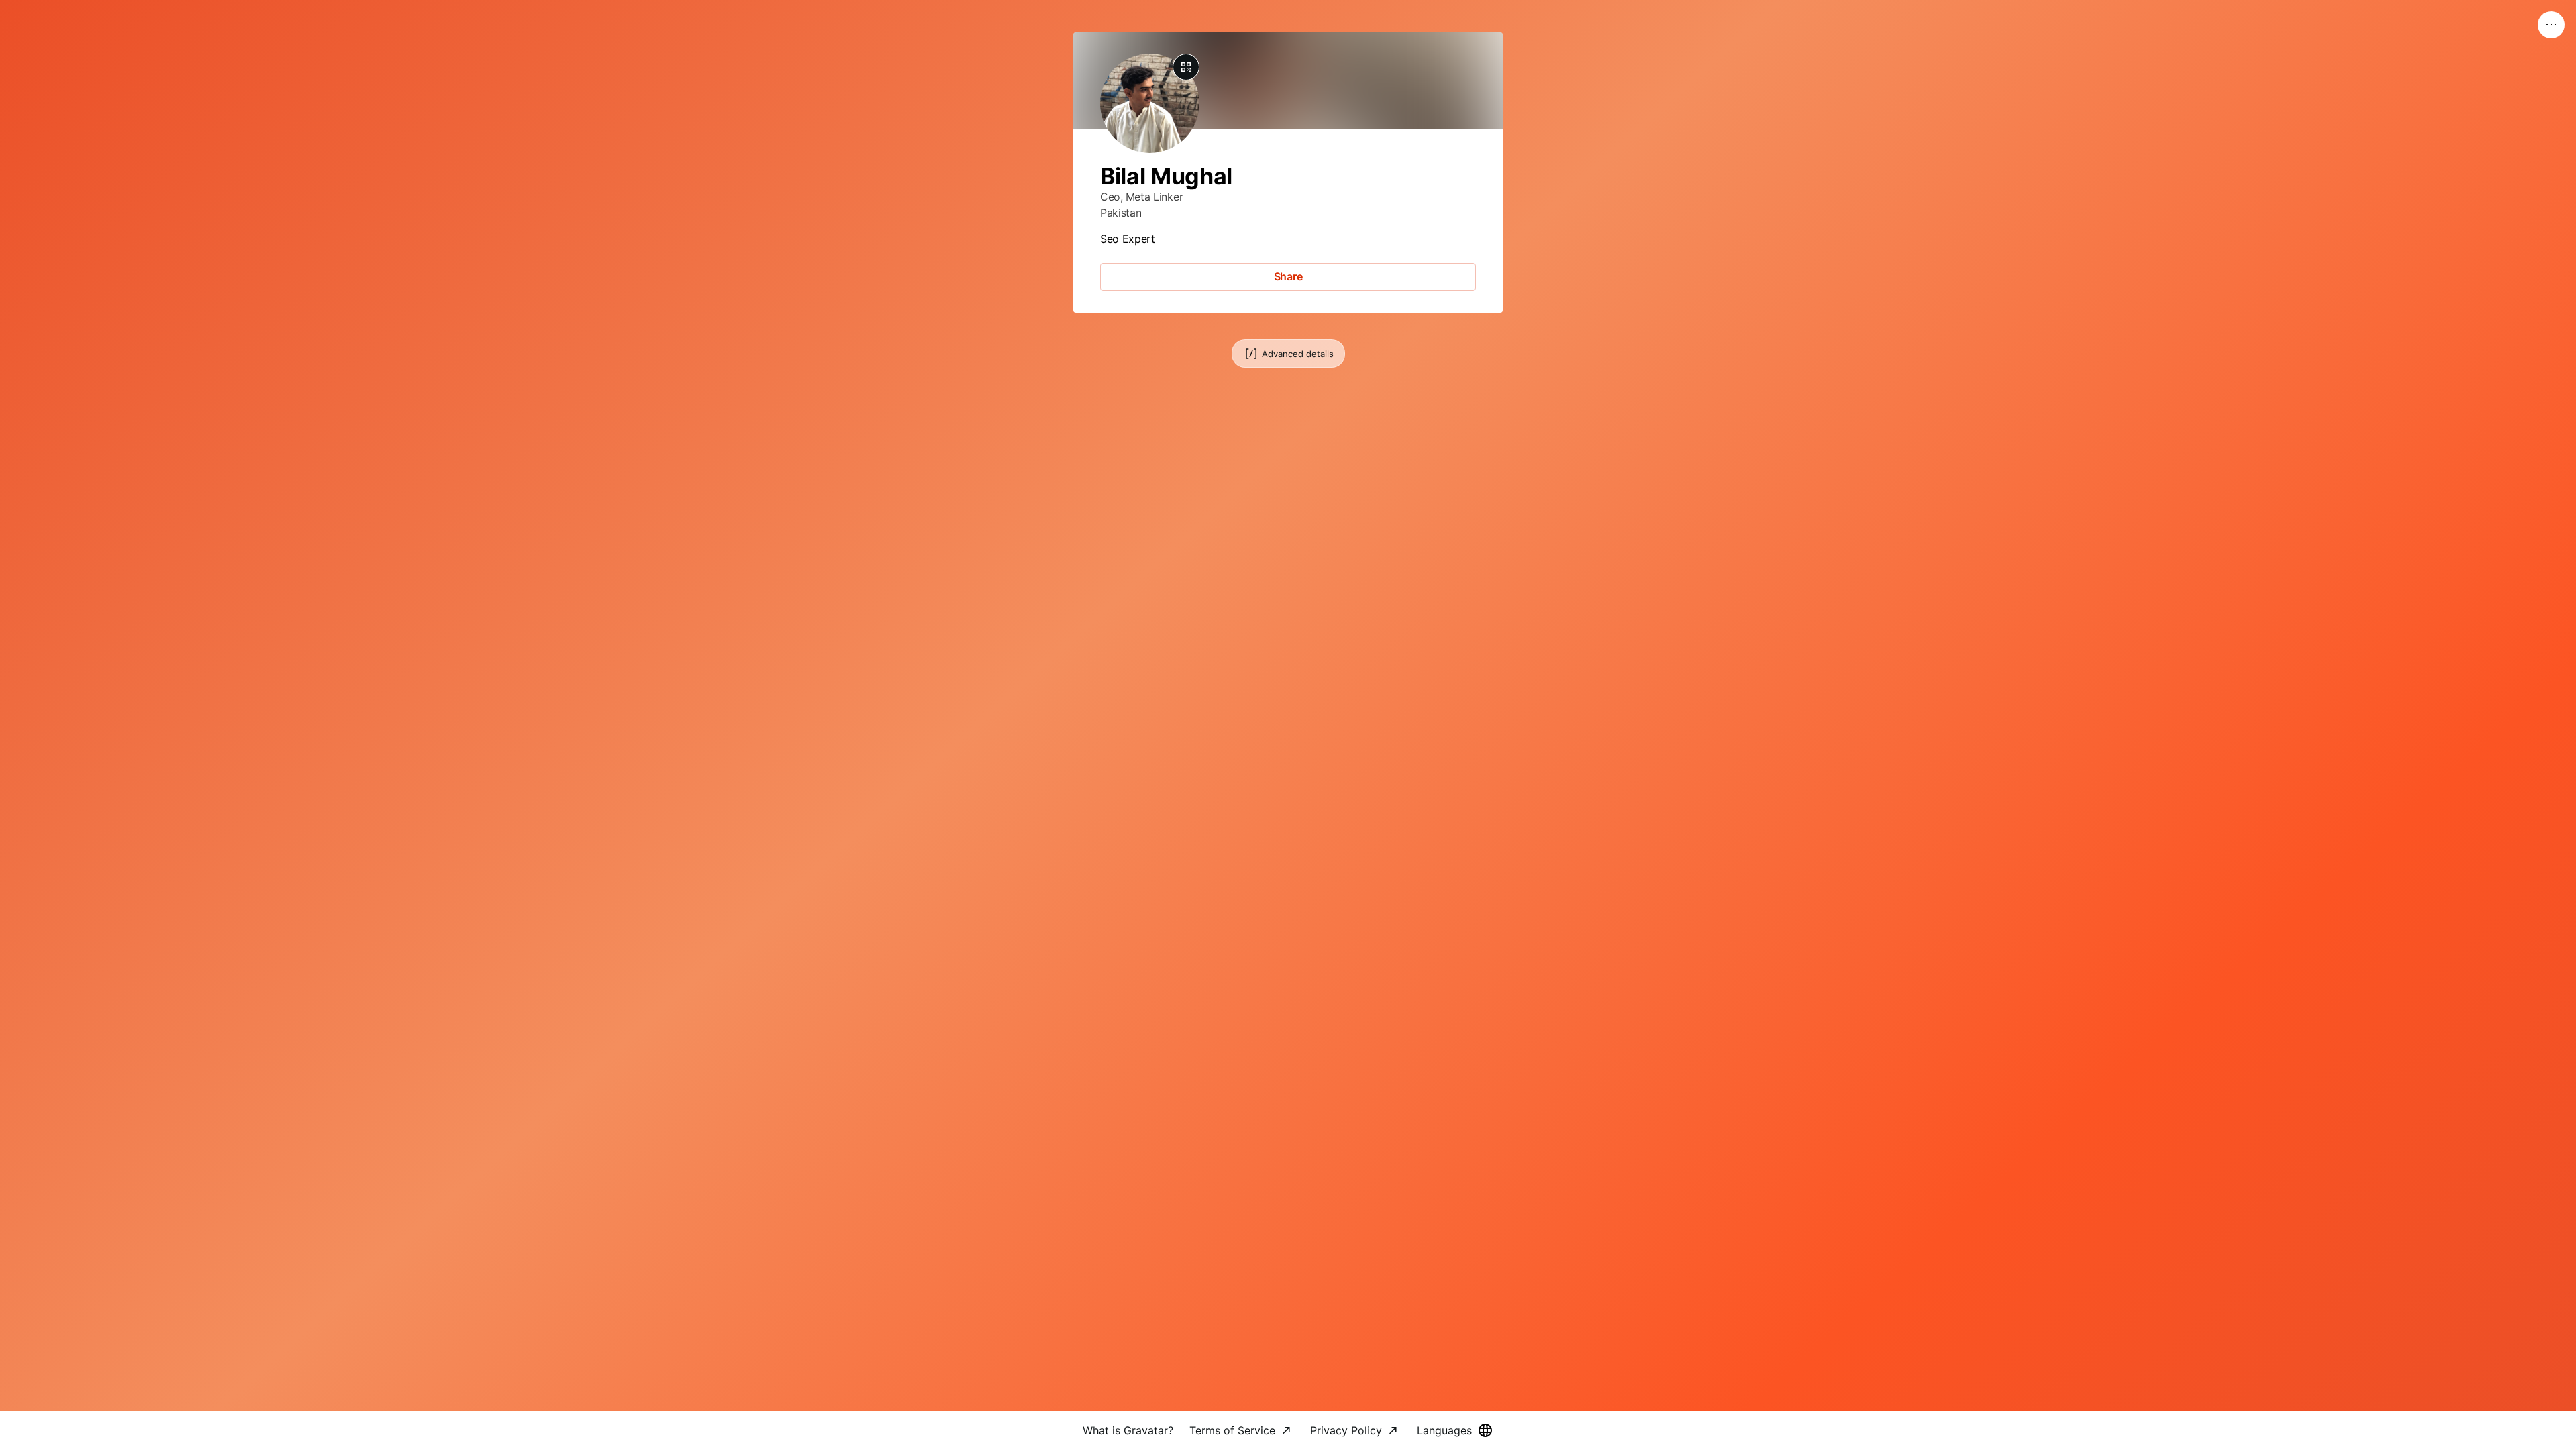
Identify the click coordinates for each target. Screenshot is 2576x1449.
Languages (1444, 1430)
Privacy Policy (1346, 1430)
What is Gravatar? (1128, 1430)
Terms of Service (1232, 1430)
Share (1288, 276)
